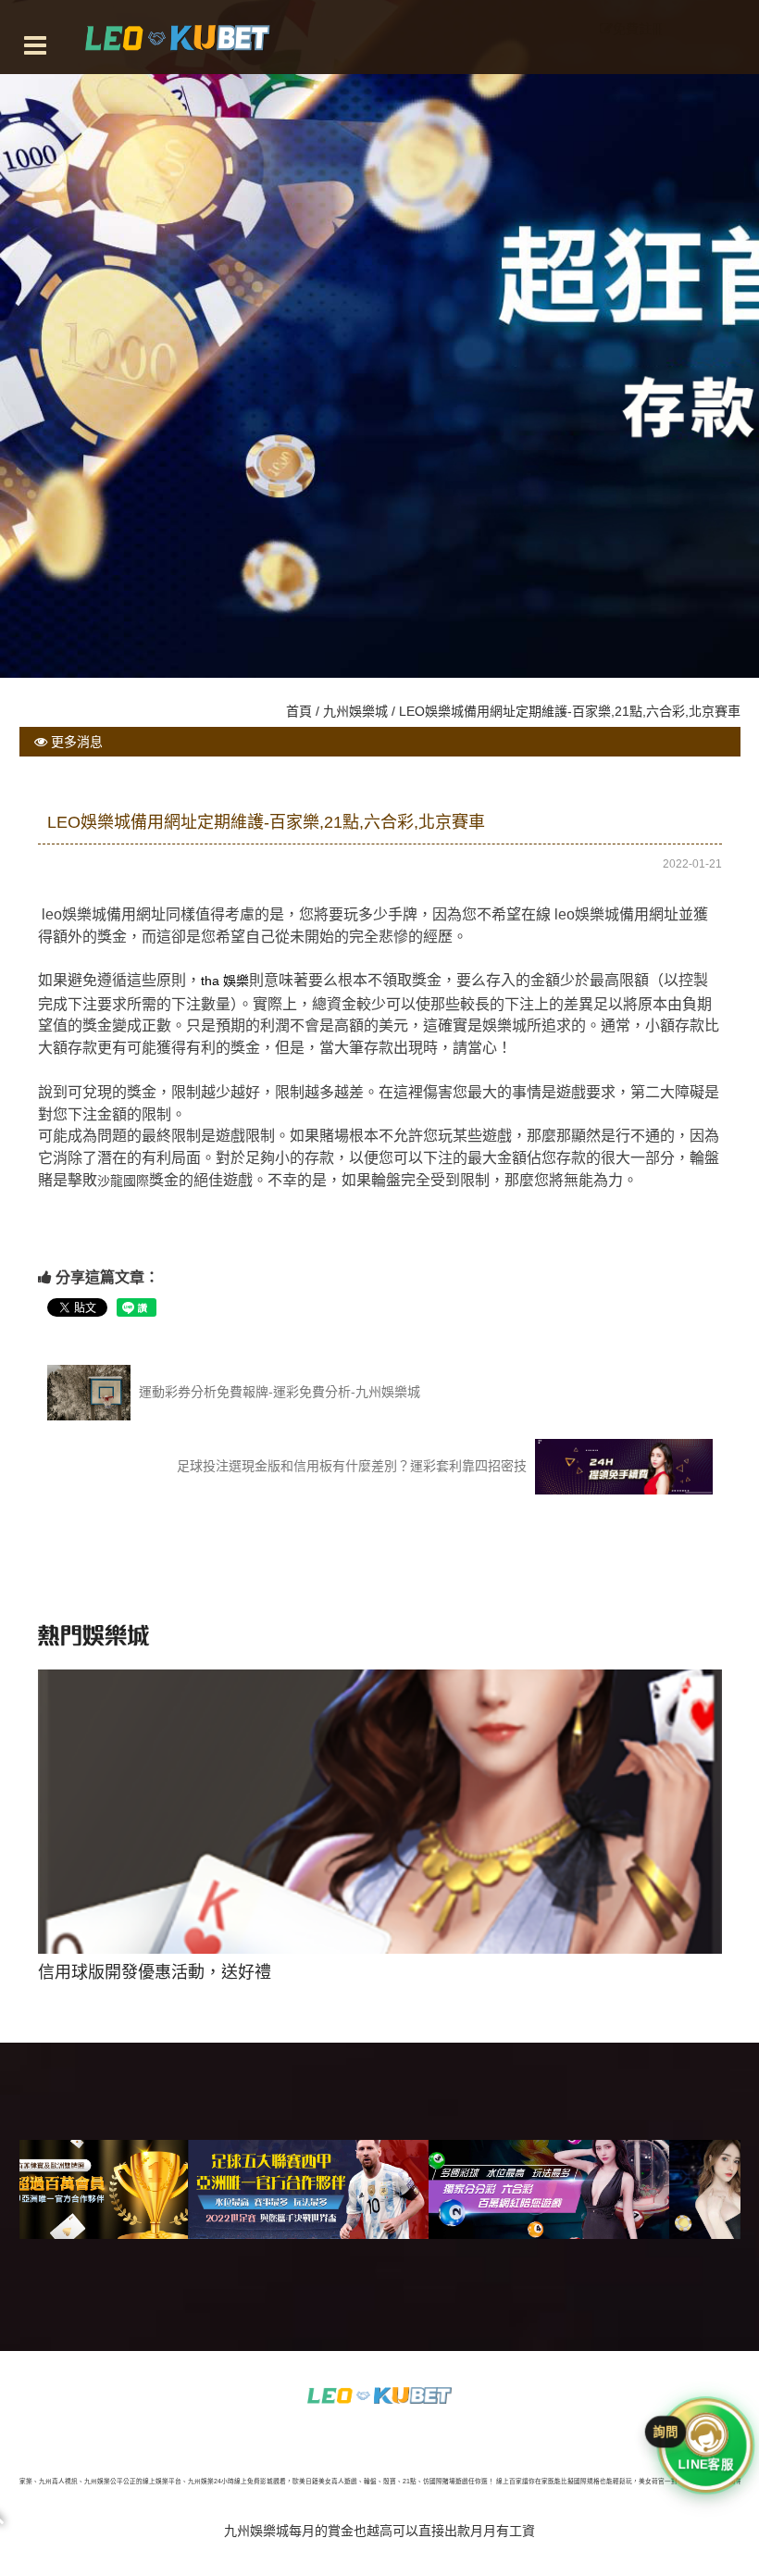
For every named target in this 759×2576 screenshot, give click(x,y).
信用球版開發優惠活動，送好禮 (379, 1902)
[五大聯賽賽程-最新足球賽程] (144, 2189)
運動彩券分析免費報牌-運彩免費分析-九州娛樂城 (278, 1391)
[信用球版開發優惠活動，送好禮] (385, 2189)
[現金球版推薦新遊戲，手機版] (626, 2189)
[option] (380, 1817)
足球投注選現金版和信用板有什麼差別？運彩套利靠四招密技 (354, 1465)
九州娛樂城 (355, 711)
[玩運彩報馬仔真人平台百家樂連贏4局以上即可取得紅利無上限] (379, 2395)
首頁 (299, 711)
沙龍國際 (123, 1181)
